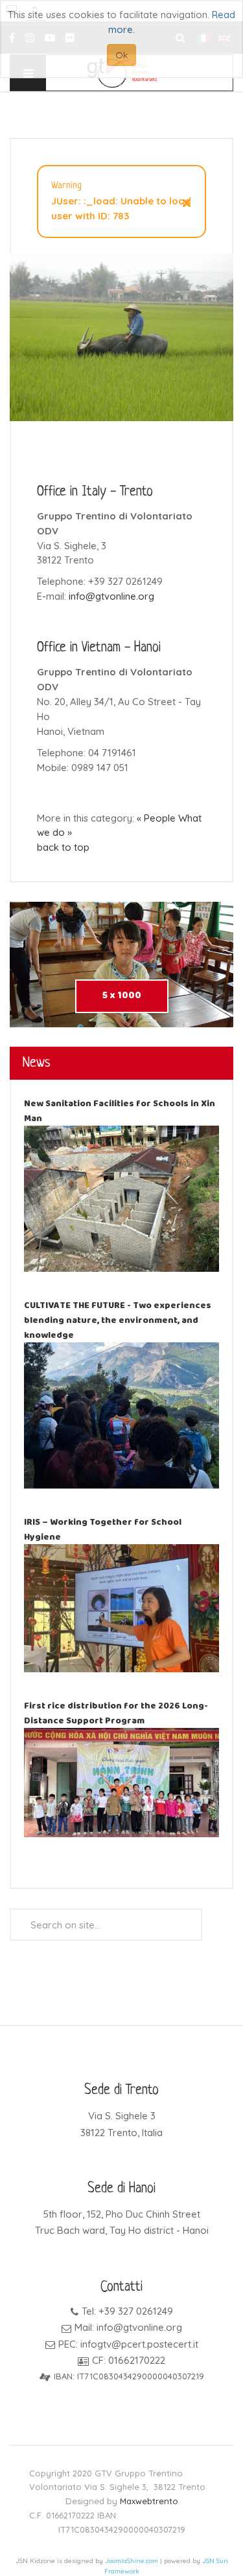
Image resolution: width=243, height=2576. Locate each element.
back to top (63, 847)
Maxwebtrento (149, 2501)
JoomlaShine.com (132, 2561)
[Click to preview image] (121, 336)
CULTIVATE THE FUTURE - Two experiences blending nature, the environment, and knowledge (118, 1320)
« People (156, 818)
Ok (121, 55)
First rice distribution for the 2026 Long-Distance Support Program (116, 1713)
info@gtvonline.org (111, 596)
